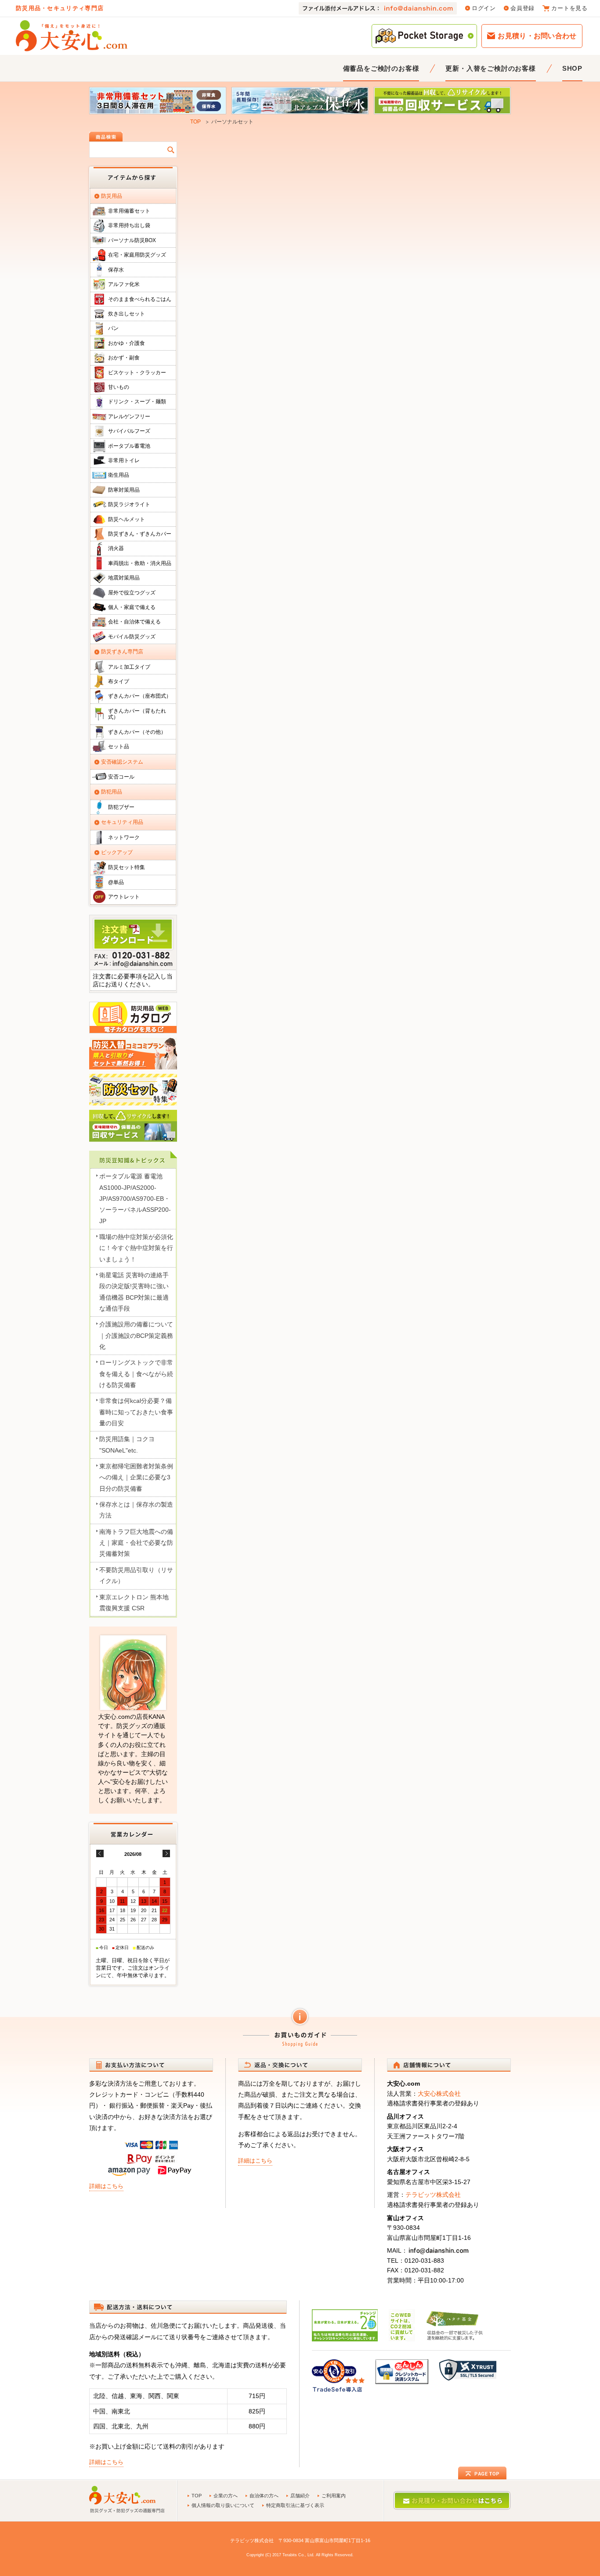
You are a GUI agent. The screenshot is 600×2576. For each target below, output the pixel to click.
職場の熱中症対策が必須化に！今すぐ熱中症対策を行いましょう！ (136, 1248)
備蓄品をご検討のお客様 (381, 68)
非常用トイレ (124, 460)
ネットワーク (124, 837)
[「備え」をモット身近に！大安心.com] (72, 36)
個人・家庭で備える (132, 607)
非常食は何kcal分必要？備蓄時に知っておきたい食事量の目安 (136, 1412)
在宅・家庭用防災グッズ (137, 255)
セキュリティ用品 (122, 822)
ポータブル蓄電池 (129, 446)
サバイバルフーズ (129, 431)
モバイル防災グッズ (132, 637)
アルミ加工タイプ (129, 667)
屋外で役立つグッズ (132, 593)
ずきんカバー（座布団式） (140, 696)
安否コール (121, 777)
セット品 (119, 746)
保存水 (116, 270)
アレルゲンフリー (129, 417)
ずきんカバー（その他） (137, 732)
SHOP (572, 68)
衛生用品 (119, 475)
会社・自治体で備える (134, 622)
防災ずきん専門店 (122, 652)
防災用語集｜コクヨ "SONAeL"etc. (127, 1444)
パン (113, 328)
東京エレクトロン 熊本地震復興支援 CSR (134, 1603)
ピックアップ (117, 852)
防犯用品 (112, 792)
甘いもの (119, 387)
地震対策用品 (124, 578)
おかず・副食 (124, 358)
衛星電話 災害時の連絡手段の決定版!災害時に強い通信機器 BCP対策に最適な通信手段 (134, 1292)
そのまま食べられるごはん (140, 299)
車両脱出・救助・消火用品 (140, 563)
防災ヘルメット (127, 519)
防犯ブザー (121, 807)
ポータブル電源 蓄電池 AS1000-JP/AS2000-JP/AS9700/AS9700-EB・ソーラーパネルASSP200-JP (135, 1198)
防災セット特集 (127, 867)
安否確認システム (122, 762)
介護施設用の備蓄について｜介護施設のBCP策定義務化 (136, 1335)
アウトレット (124, 897)
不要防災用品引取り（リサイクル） (136, 1575)
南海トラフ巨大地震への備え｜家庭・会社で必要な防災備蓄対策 (136, 1543)
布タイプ (119, 681)
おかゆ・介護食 (127, 343)
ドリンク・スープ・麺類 (137, 402)
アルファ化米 (124, 284)
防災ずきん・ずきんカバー (140, 534)
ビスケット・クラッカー (137, 373)
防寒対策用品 (124, 490)
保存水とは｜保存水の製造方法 (136, 1510)
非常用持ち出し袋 (129, 225)
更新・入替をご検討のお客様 (490, 68)
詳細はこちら (106, 2186)
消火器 (116, 548)
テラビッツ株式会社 (433, 2195)
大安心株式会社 (439, 2094)
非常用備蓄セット (129, 211)
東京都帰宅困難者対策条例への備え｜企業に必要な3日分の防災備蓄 (136, 1477)
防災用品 (112, 196)
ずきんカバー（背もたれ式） (137, 714)
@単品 (116, 882)
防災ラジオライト (129, 504)
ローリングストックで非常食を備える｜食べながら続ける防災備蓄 (136, 1374)
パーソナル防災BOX (132, 240)
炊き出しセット (127, 314)
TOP (195, 122)
